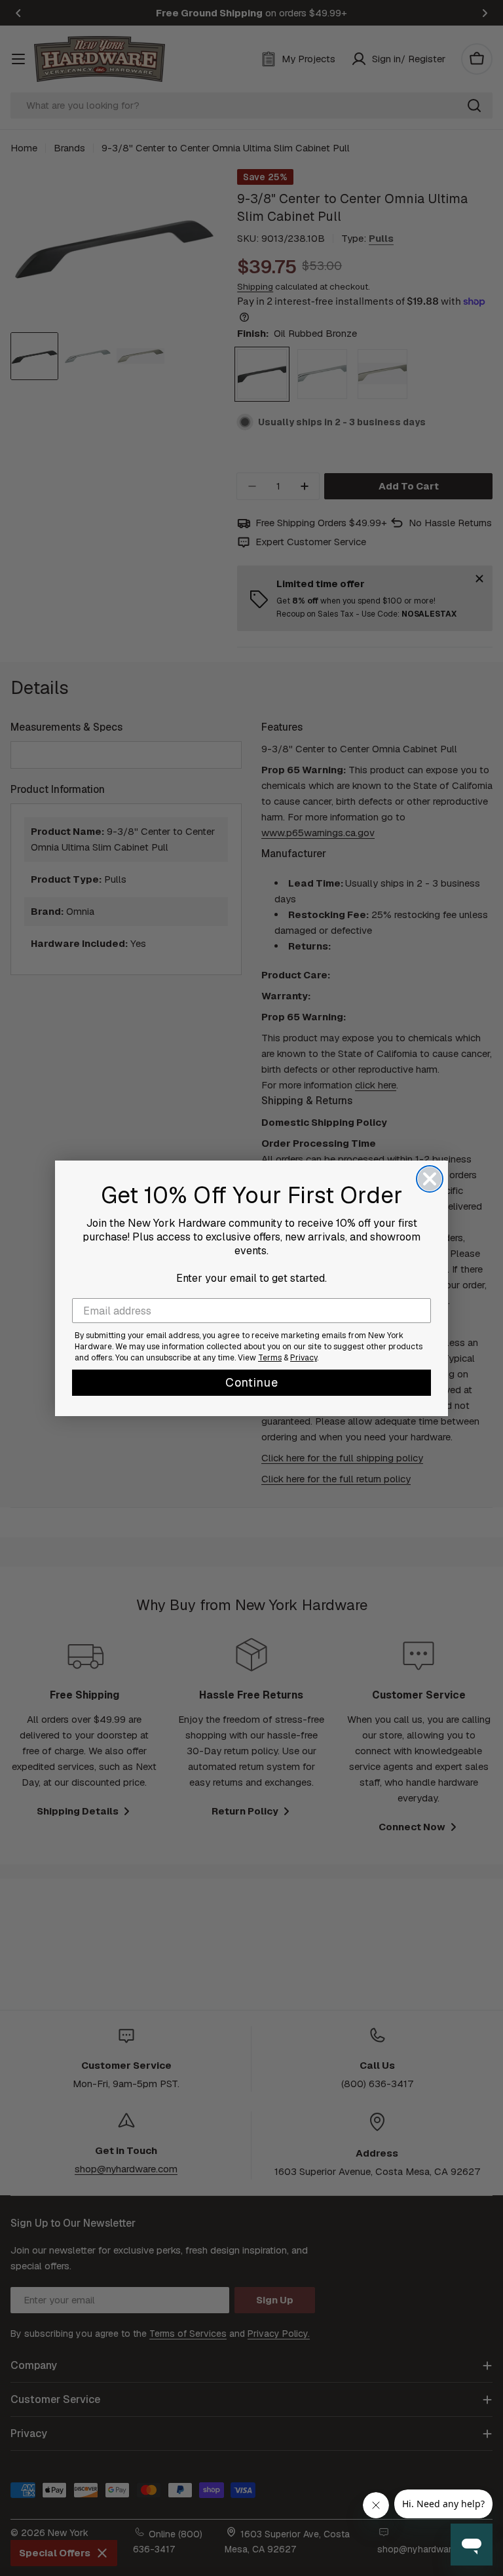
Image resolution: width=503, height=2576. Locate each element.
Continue (252, 1382)
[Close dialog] (430, 1179)
